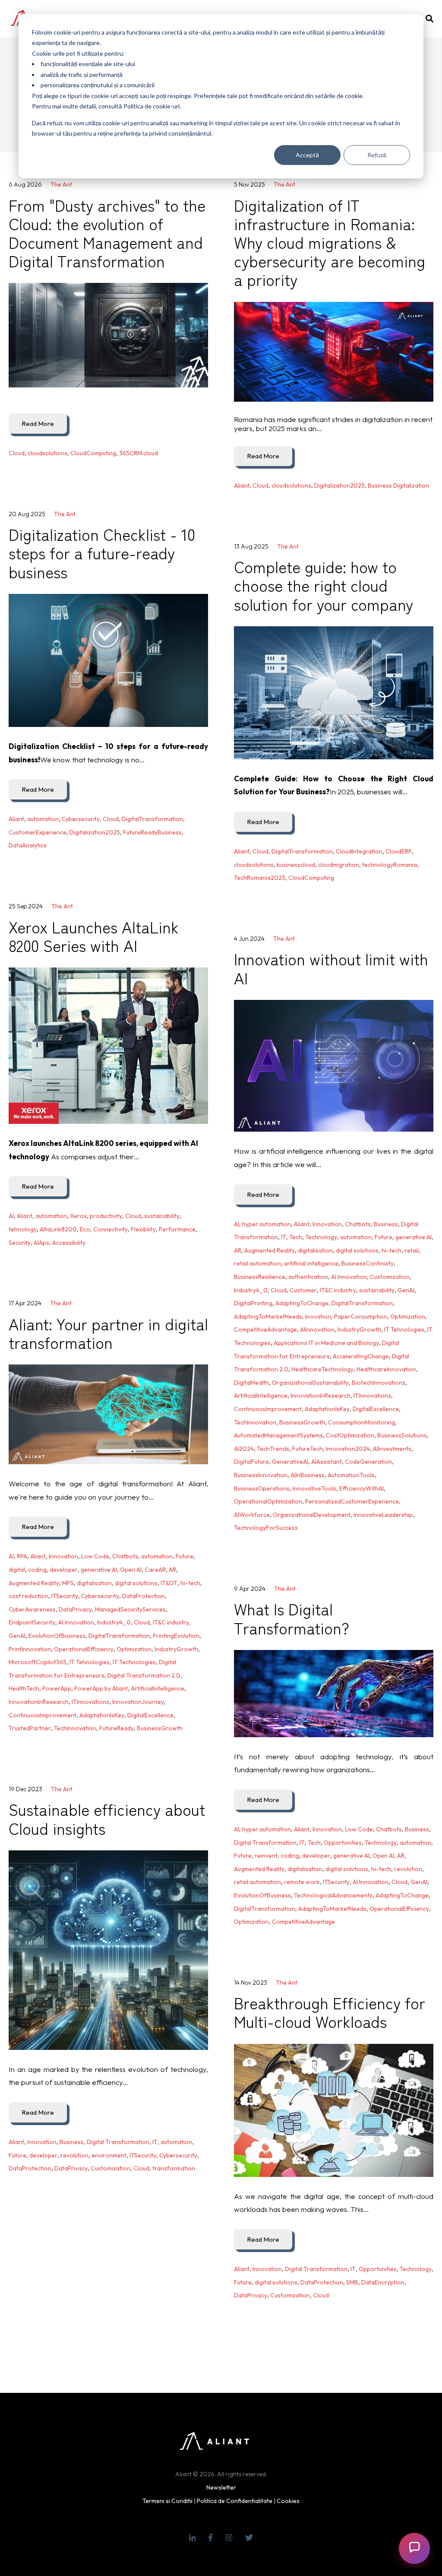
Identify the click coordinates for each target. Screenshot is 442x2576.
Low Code (95, 1556)
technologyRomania (390, 865)
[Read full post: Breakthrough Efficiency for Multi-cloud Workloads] (334, 2110)
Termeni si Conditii (167, 2501)
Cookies (288, 2501)
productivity (106, 1216)
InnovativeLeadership (383, 1515)
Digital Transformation (265, 1843)
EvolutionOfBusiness (57, 1636)
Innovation (327, 1224)
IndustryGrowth (359, 1329)
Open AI (131, 1570)
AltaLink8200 (58, 1229)
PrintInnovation (30, 1649)
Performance (177, 1229)
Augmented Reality (270, 1250)
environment (109, 2155)
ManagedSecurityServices (130, 1609)
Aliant (242, 485)
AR (238, 1250)
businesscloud (296, 865)
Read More (38, 424)
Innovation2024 (348, 1449)
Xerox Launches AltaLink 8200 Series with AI (94, 936)
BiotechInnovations (379, 1383)
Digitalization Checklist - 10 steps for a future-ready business (102, 552)
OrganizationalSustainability (310, 1383)
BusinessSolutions (402, 1435)
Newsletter (221, 2487)
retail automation (257, 1263)
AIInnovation (317, 1329)
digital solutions (357, 1250)
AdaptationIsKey (327, 1409)
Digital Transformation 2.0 (144, 1675)
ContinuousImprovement (268, 1409)
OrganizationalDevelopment (312, 1515)
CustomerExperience (38, 832)
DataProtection (144, 1596)
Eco (85, 1229)
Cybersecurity (81, 819)
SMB (352, 2282)
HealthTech (24, 1688)
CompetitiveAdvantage (265, 1329)
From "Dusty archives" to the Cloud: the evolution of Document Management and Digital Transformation (107, 233)
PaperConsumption (361, 1317)
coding (37, 1570)
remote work (302, 1882)
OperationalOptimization (268, 1501)
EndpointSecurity (32, 1622)
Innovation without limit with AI (331, 968)
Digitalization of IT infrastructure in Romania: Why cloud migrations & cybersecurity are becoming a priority (330, 242)
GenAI (406, 1290)
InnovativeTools (314, 1488)
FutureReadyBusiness (152, 832)
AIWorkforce (252, 1515)
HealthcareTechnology (322, 1369)
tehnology (23, 1229)
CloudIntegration (359, 851)
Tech (296, 1237)
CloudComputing (93, 453)
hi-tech (391, 1250)
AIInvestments (392, 1449)
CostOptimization (350, 1435)
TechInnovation (255, 1422)
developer (64, 1570)
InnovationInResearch (320, 1396)
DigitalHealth (251, 1383)
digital (17, 1570)
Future (384, 1237)
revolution (408, 1869)
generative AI (414, 1237)
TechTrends (273, 1449)
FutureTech (308, 1449)
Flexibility (143, 1229)
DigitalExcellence (376, 1409)
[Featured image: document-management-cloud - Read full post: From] (108, 335)
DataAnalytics (28, 845)
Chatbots (358, 1224)
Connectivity (110, 1229)
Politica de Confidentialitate (235, 2501)
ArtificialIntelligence (261, 1396)
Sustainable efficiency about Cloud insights (107, 1818)
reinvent (266, 1856)
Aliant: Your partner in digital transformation (108, 1333)
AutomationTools (351, 1475)
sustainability (162, 1216)
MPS (68, 1583)
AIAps (41, 1243)
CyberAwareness (32, 1609)
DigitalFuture (251, 1462)
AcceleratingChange (361, 1356)
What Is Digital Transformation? (292, 1618)
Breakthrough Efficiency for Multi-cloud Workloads (330, 2012)
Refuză (377, 155)
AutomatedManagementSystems (278, 1435)
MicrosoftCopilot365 (38, 1662)
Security (20, 1243)
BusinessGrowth (302, 1422)
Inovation (318, 1317)
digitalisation (315, 1250)
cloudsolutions (47, 453)
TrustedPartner (30, 1728)
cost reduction (28, 1596)
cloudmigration (339, 865)
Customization (390, 1277)
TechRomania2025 (260, 878)
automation (43, 819)
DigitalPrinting (253, 1303)
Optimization (408, 1317)
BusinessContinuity (368, 1263)
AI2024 (244, 1449)
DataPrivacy (75, 1609)
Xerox (78, 1216)
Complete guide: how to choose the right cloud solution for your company (324, 585)
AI (11, 1216)
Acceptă (307, 155)
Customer (303, 1290)
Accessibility (69, 1243)
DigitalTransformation (152, 819)
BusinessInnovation (261, 1475)
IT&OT (169, 1583)
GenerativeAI (290, 1462)
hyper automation (267, 1224)
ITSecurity (65, 1596)
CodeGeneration (368, 1462)
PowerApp (57, 1688)
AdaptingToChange (302, 1303)
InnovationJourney (138, 1702)
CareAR (155, 1570)
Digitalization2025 (339, 485)
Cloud (17, 453)
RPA (22, 1556)
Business (386, 1224)
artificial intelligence (311, 1263)
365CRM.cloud (139, 453)
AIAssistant (327, 1462)
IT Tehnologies (404, 1329)
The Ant (61, 184)
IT (284, 1237)
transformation (174, 2168)
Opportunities (343, 1843)
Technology (321, 1237)
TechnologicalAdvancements (333, 1895)
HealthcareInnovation (386, 1369)
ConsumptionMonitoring (361, 1422)
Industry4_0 (251, 1290)
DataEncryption (383, 2282)
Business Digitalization (398, 485)
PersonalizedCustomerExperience (352, 1501)
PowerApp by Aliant (101, 1688)
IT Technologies (134, 1662)
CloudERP (399, 851)
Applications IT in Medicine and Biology (326, 1343)
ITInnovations (372, 1396)
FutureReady (117, 1728)
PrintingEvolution (176, 1636)
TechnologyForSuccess (266, 1528)
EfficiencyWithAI (361, 1488)
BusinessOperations (262, 1488)
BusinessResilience (260, 1277)
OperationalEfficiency (84, 1649)
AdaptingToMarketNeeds (268, 1317)
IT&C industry (338, 1290)
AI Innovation (349, 1277)
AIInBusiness (308, 1475)
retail (412, 1250)
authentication (308, 1277)
